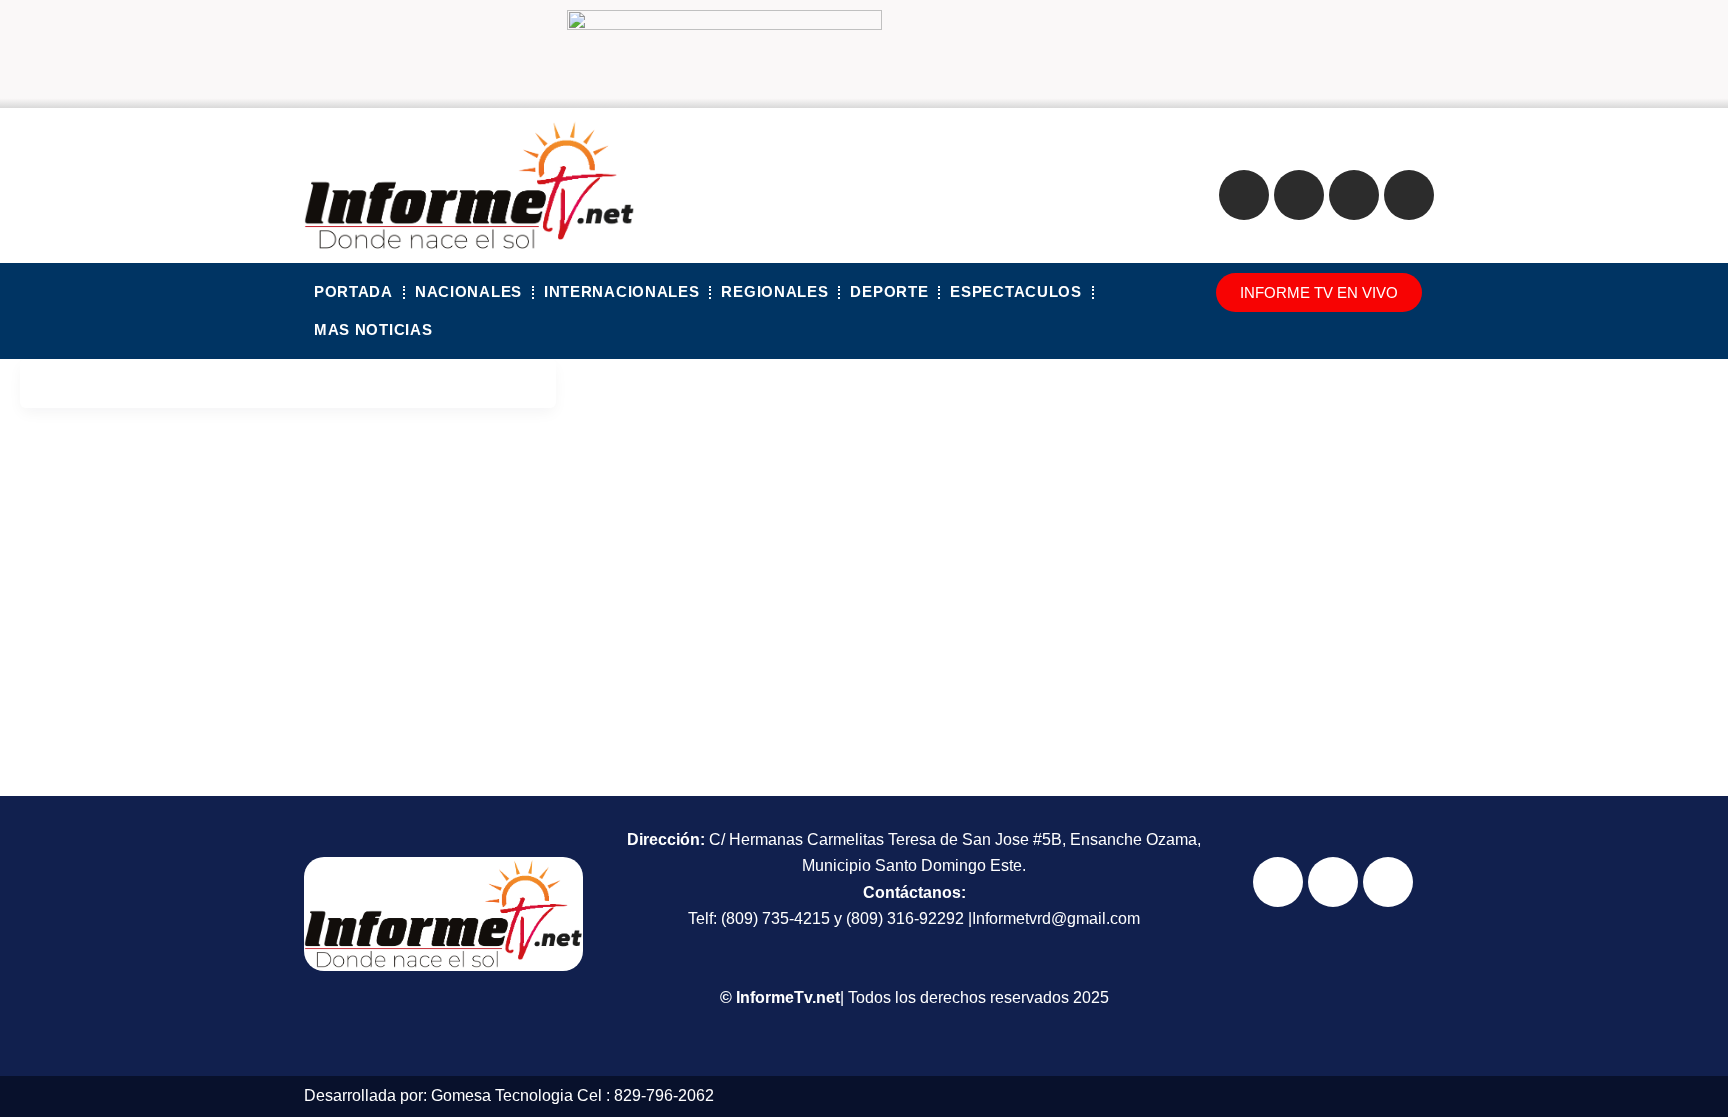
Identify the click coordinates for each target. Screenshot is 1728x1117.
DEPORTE (889, 291)
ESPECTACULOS (1015, 291)
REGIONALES (774, 291)
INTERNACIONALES (622, 291)
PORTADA (353, 291)
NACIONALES (468, 291)
